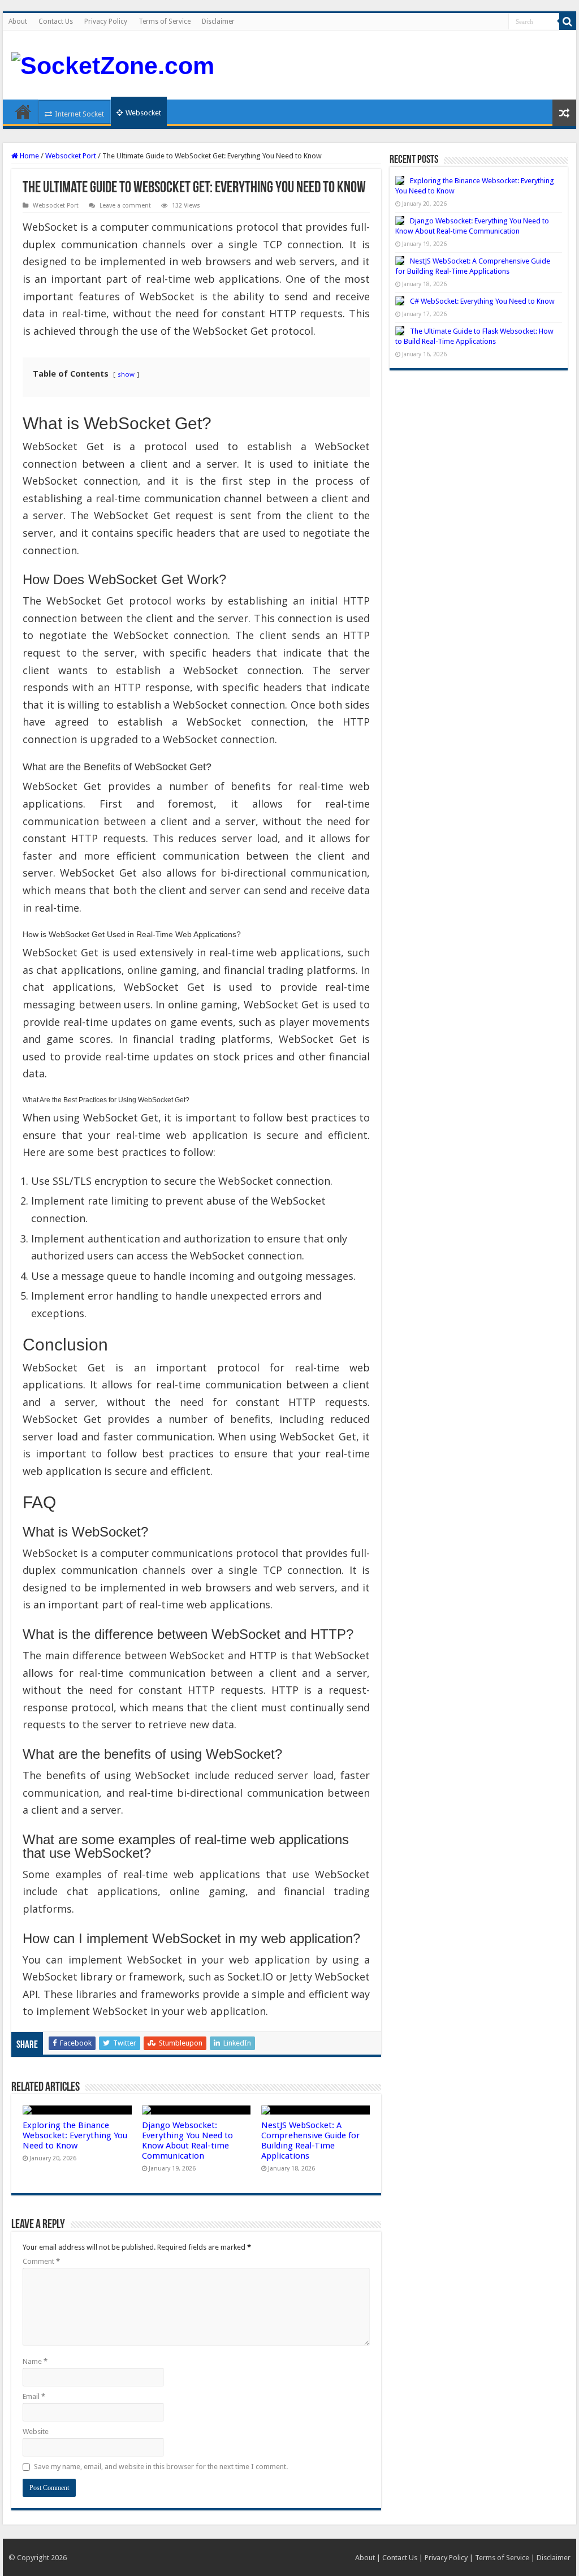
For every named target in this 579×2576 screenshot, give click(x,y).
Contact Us (56, 21)
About (18, 21)
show (126, 374)
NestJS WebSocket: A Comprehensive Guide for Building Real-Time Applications (311, 2141)
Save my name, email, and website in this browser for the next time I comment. (161, 2467)
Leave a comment (125, 206)
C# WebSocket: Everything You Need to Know (482, 301)
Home (23, 111)
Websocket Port (71, 156)
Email (34, 2396)
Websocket (143, 113)
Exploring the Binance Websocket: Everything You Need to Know (75, 2135)
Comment (41, 2261)
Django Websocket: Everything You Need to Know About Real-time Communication (187, 2141)
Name (35, 2361)
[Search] (568, 21)
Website (36, 2432)
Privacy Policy (106, 21)
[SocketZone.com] (113, 64)
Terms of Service (165, 21)
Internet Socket (79, 114)
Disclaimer (218, 21)
